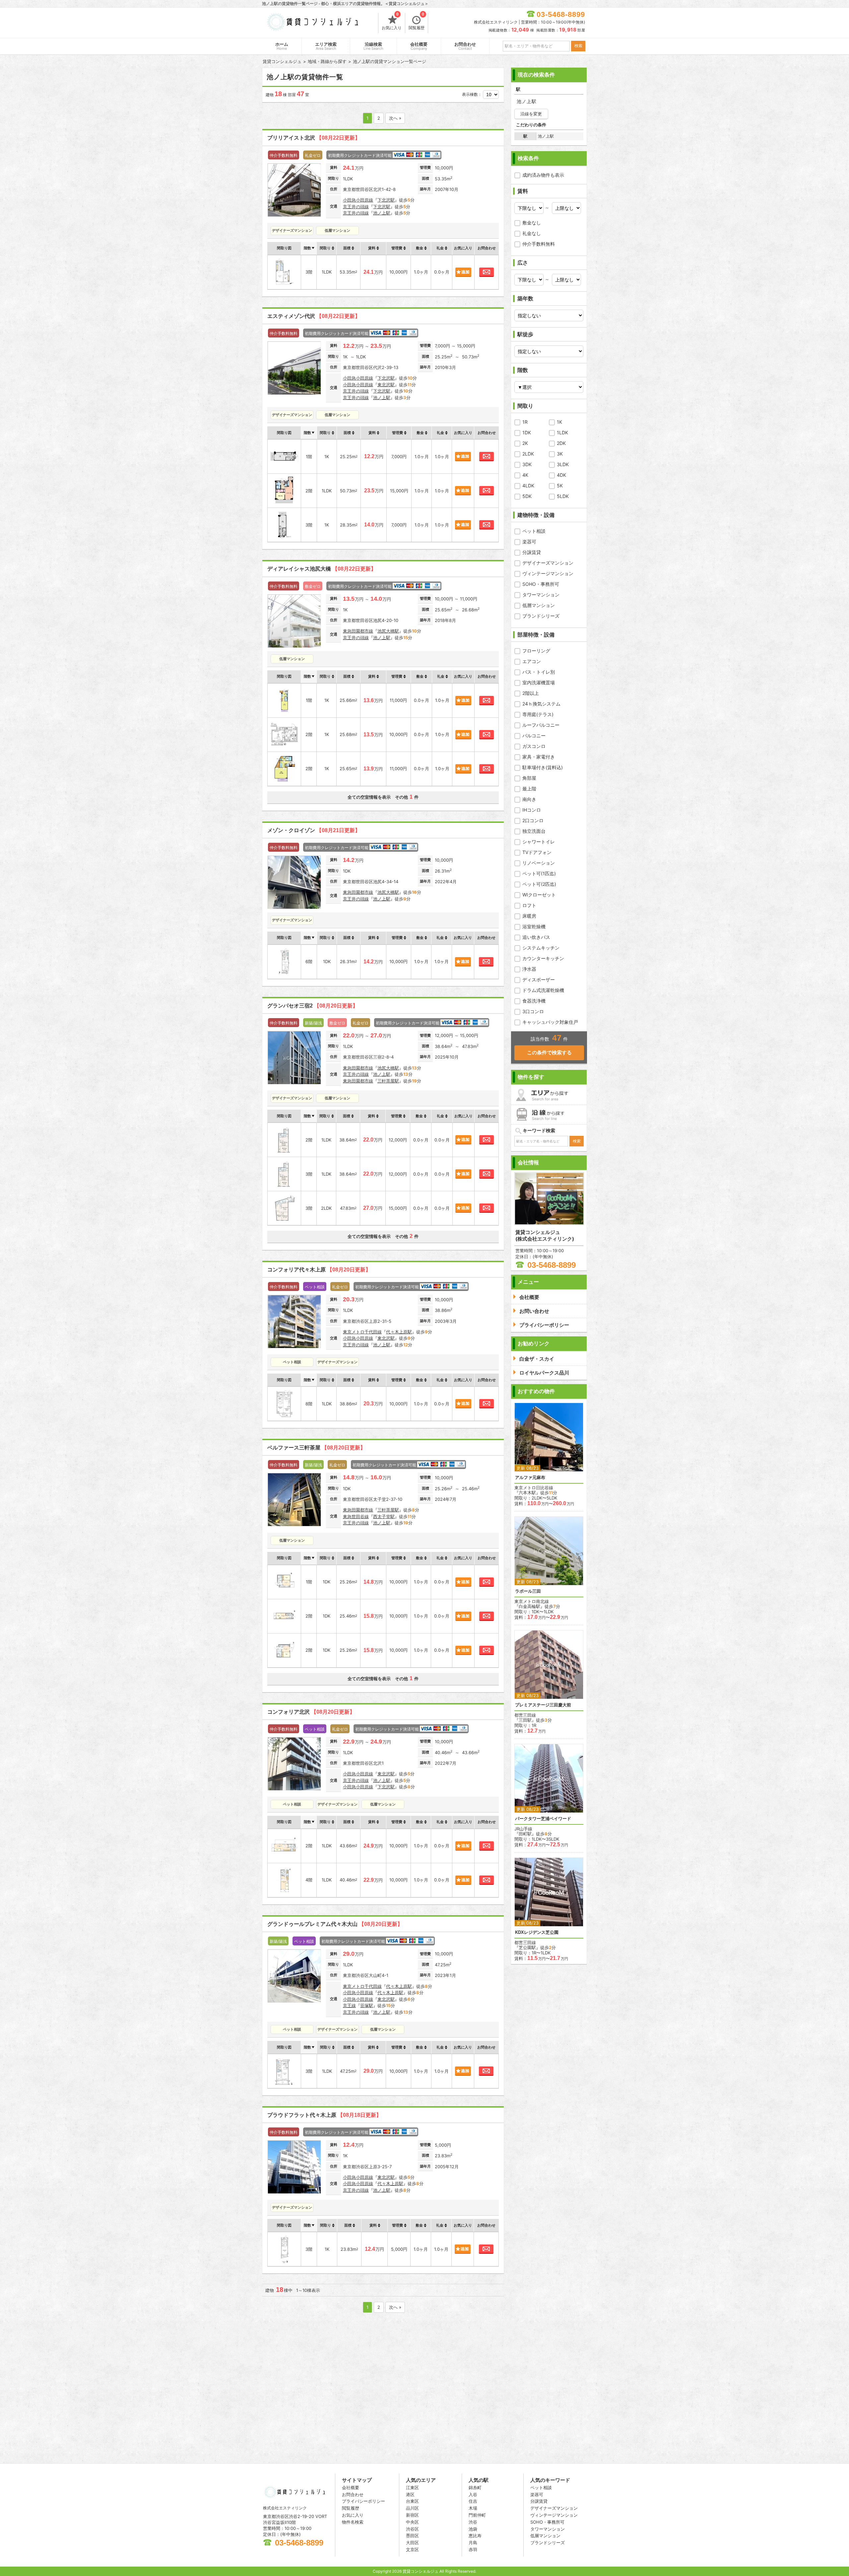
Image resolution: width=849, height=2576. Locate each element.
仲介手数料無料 (539, 244)
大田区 (412, 2543)
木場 (473, 2508)
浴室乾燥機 (534, 926)
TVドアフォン (537, 852)
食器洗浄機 (534, 1001)
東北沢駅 (386, 385)
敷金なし (532, 223)
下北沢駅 (386, 200)
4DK (561, 475)
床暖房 (529, 916)
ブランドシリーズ (541, 616)
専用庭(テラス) (538, 714)
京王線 (349, 2005)
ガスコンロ (534, 746)
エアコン (532, 661)
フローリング (536, 651)
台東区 (412, 2501)
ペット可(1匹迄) (539, 873)
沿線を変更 (531, 114)
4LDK (528, 486)
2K (525, 443)
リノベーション (539, 863)
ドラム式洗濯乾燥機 (543, 990)
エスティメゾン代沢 (314, 316)
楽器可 (529, 542)
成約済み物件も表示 (543, 175)
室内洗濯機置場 (539, 682)
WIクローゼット (539, 895)
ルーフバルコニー (541, 725)
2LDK (528, 454)
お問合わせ (465, 46)
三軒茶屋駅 (388, 1081)
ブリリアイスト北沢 (314, 138)
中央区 (412, 2522)
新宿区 (412, 2515)
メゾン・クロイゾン (314, 830)
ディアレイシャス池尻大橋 (322, 569)
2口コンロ (533, 820)
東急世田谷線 (356, 1516)
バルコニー (534, 736)
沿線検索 (373, 46)
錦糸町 (475, 2487)
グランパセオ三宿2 (313, 1006)
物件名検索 (353, 2522)
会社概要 (419, 46)
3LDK (563, 464)
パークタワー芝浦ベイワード (543, 1819)
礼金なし (532, 233)
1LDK (562, 432)
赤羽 (473, 2549)
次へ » (395, 118)
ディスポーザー (539, 980)
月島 (473, 2543)
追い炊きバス (536, 937)
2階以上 (531, 693)
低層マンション (539, 605)
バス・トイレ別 (539, 672)
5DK (527, 496)
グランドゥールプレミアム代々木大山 (335, 1924)
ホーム (282, 46)
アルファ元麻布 (530, 1477)
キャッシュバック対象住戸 (550, 1022)
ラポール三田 (528, 1591)
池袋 (473, 2529)
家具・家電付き (539, 757)
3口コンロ (533, 1011)
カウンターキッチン (543, 958)
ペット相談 (534, 531)
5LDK (563, 496)
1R (525, 422)
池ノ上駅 (382, 213)
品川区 (412, 2508)
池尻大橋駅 (388, 631)
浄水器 (529, 969)
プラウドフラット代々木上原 (324, 2115)
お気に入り (392, 22)
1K (559, 422)
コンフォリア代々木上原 (319, 1270)
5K (560, 486)
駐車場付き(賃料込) (543, 767)
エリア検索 (326, 46)
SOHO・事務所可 (541, 584)
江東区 (412, 2487)
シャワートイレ (539, 842)
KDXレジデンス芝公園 (537, 1932)
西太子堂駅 (384, 1516)
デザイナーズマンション (548, 563)
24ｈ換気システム (541, 704)
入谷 (473, 2494)
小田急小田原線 (358, 200)
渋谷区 (412, 2529)
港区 (410, 2494)
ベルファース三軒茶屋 (316, 1448)
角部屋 (529, 778)
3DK (527, 464)
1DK (527, 432)
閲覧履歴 (417, 22)
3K (560, 454)
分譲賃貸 (532, 552)
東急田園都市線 (358, 631)
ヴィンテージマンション (548, 573)
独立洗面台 (534, 831)
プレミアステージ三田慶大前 (543, 1705)
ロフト (529, 905)
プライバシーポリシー (363, 2501)
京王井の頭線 (356, 207)
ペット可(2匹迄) (539, 884)
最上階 (529, 789)
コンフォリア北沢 (311, 1712)
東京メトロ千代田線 (362, 1332)
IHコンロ (532, 810)
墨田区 (412, 2536)
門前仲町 (477, 2515)
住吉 (473, 2501)
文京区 (412, 2549)
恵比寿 (475, 2536)
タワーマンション (541, 595)
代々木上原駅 (399, 1332)
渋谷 (473, 2522)
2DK (561, 443)
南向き (529, 799)
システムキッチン (541, 948)
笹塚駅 (367, 2005)
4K (525, 475)
